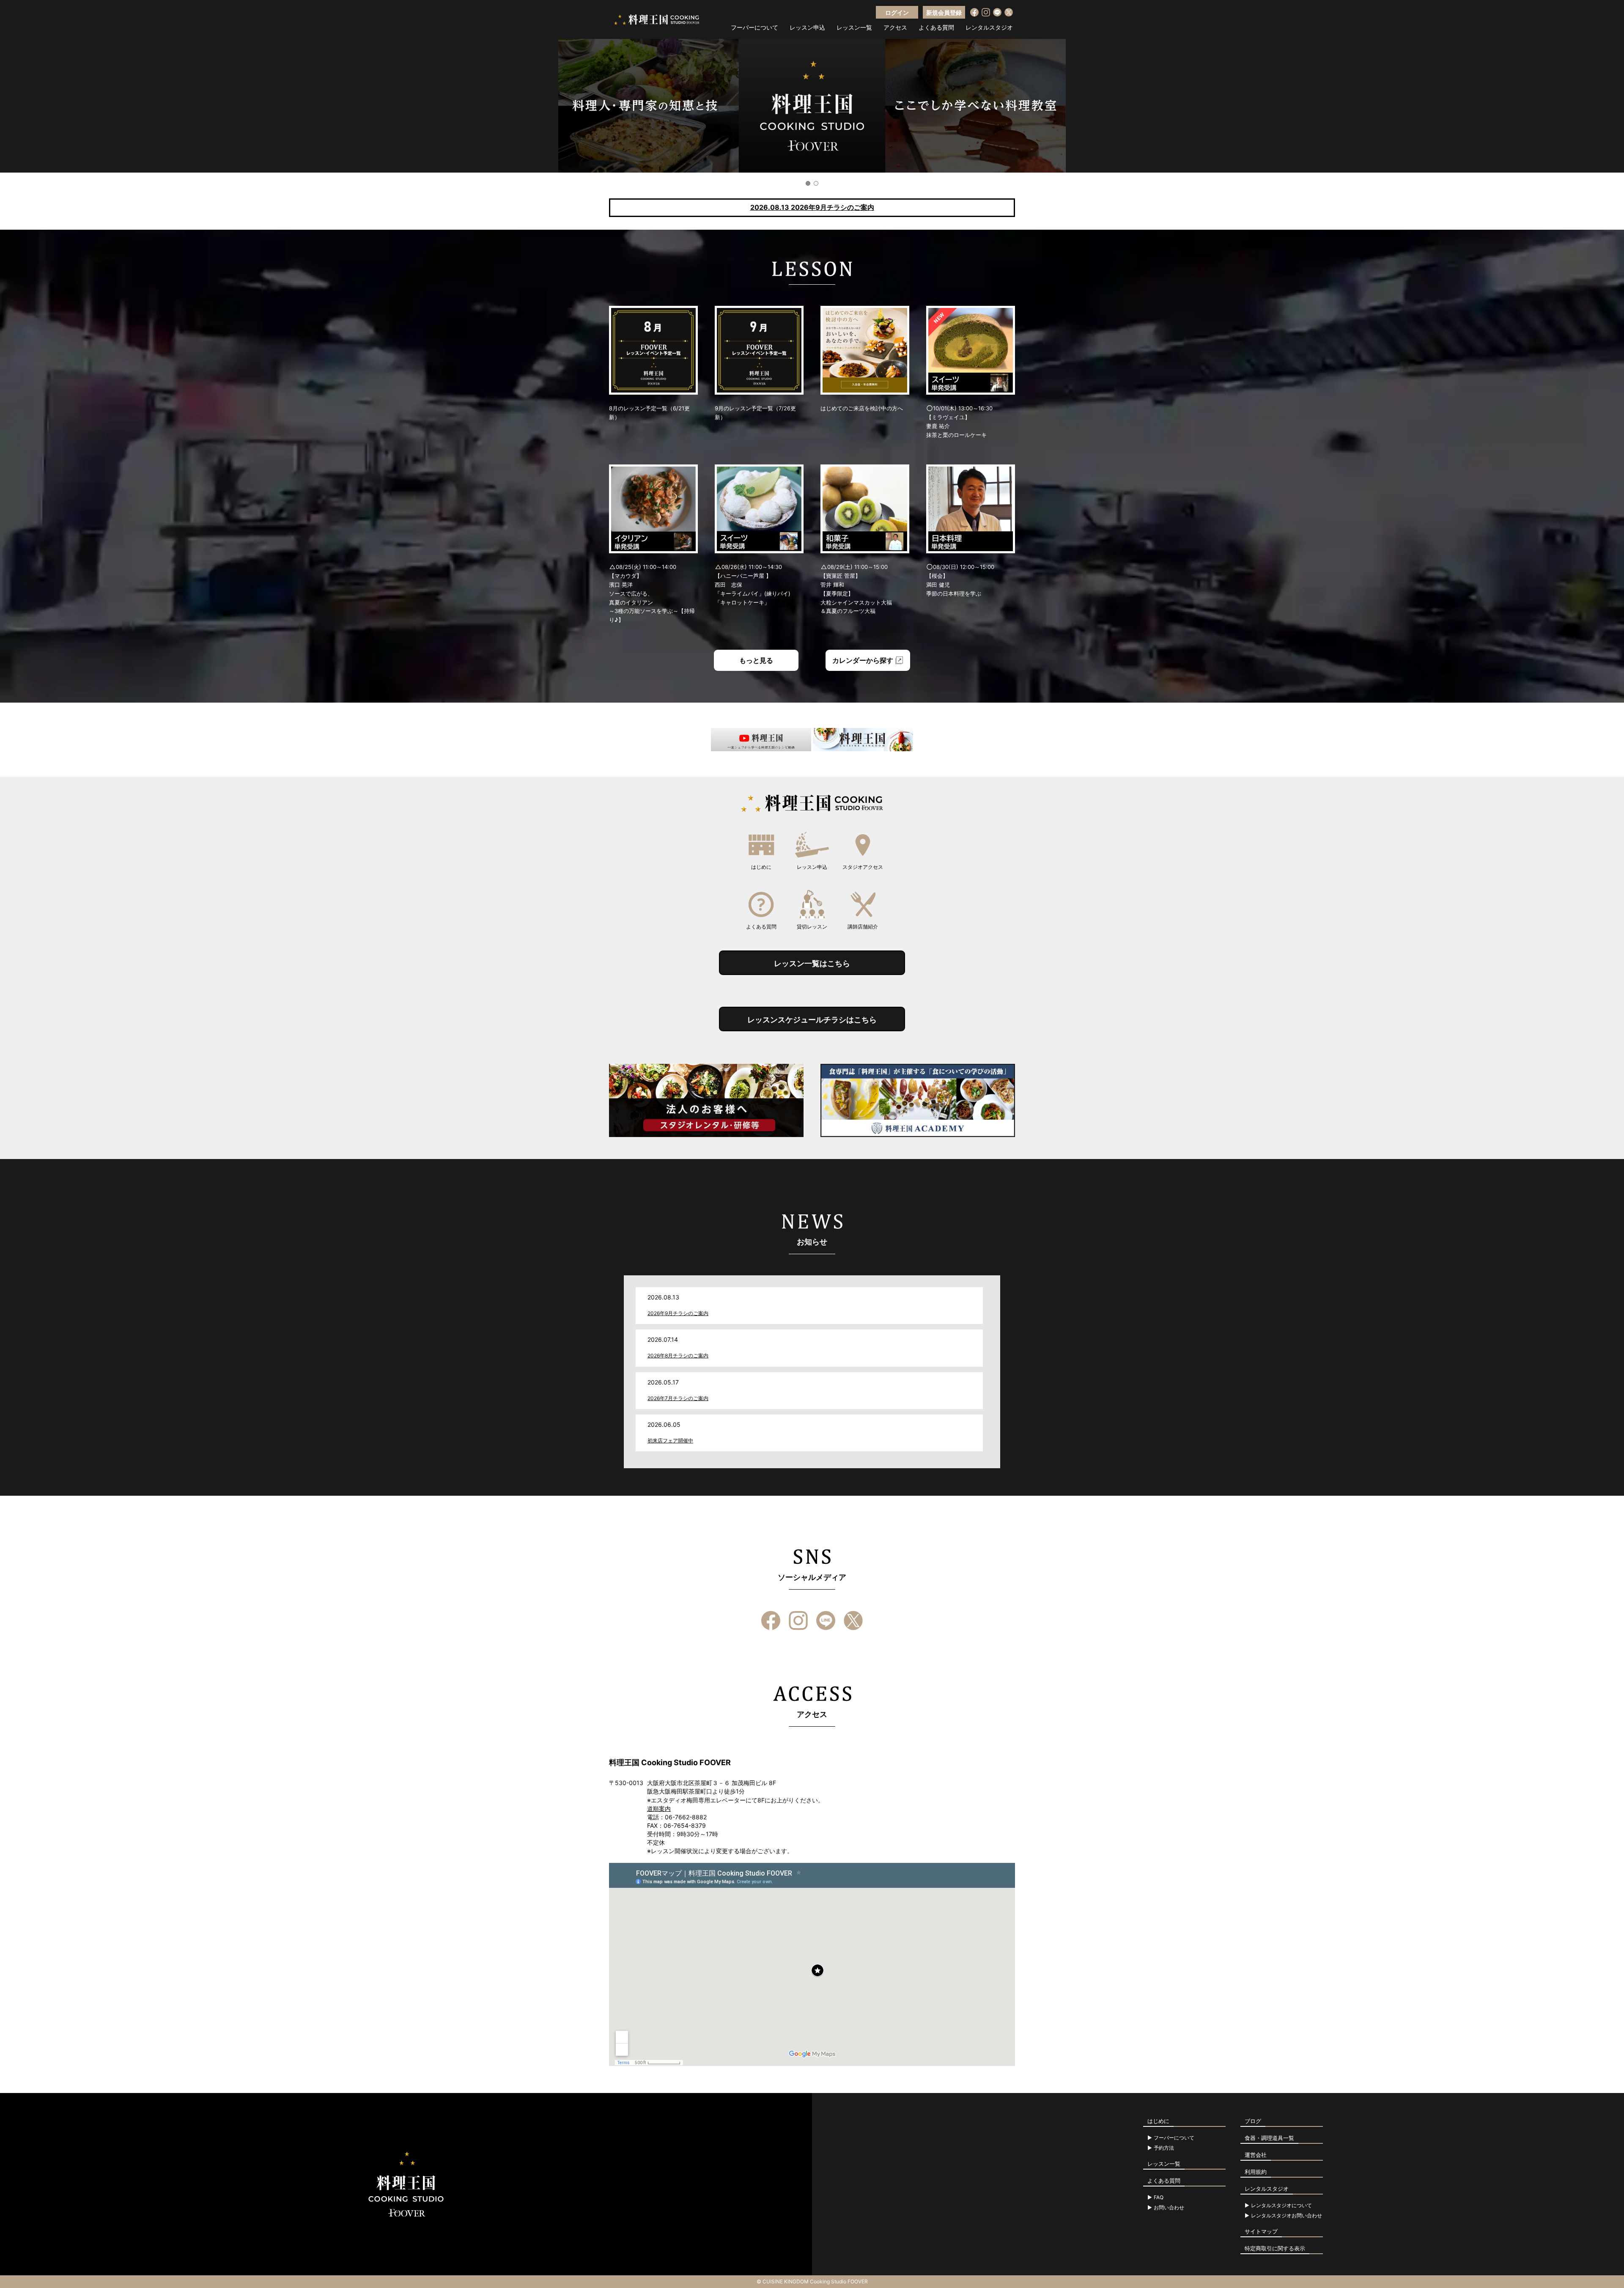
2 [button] (816, 183)
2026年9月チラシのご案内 (678, 1313)
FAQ (1159, 2197)
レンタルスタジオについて (1281, 2206)
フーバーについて (754, 27)
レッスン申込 (807, 27)
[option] (812, 106)
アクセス (895, 27)
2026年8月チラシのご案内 (678, 1355)
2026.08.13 (812, 207)
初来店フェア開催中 (670, 1441)
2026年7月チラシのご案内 (678, 1398)
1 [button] (808, 183)
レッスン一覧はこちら (812, 963)
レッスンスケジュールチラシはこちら (812, 1020)
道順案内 (659, 1809)
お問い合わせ (1169, 2208)
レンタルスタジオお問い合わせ (1287, 2216)
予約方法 (1164, 2148)
